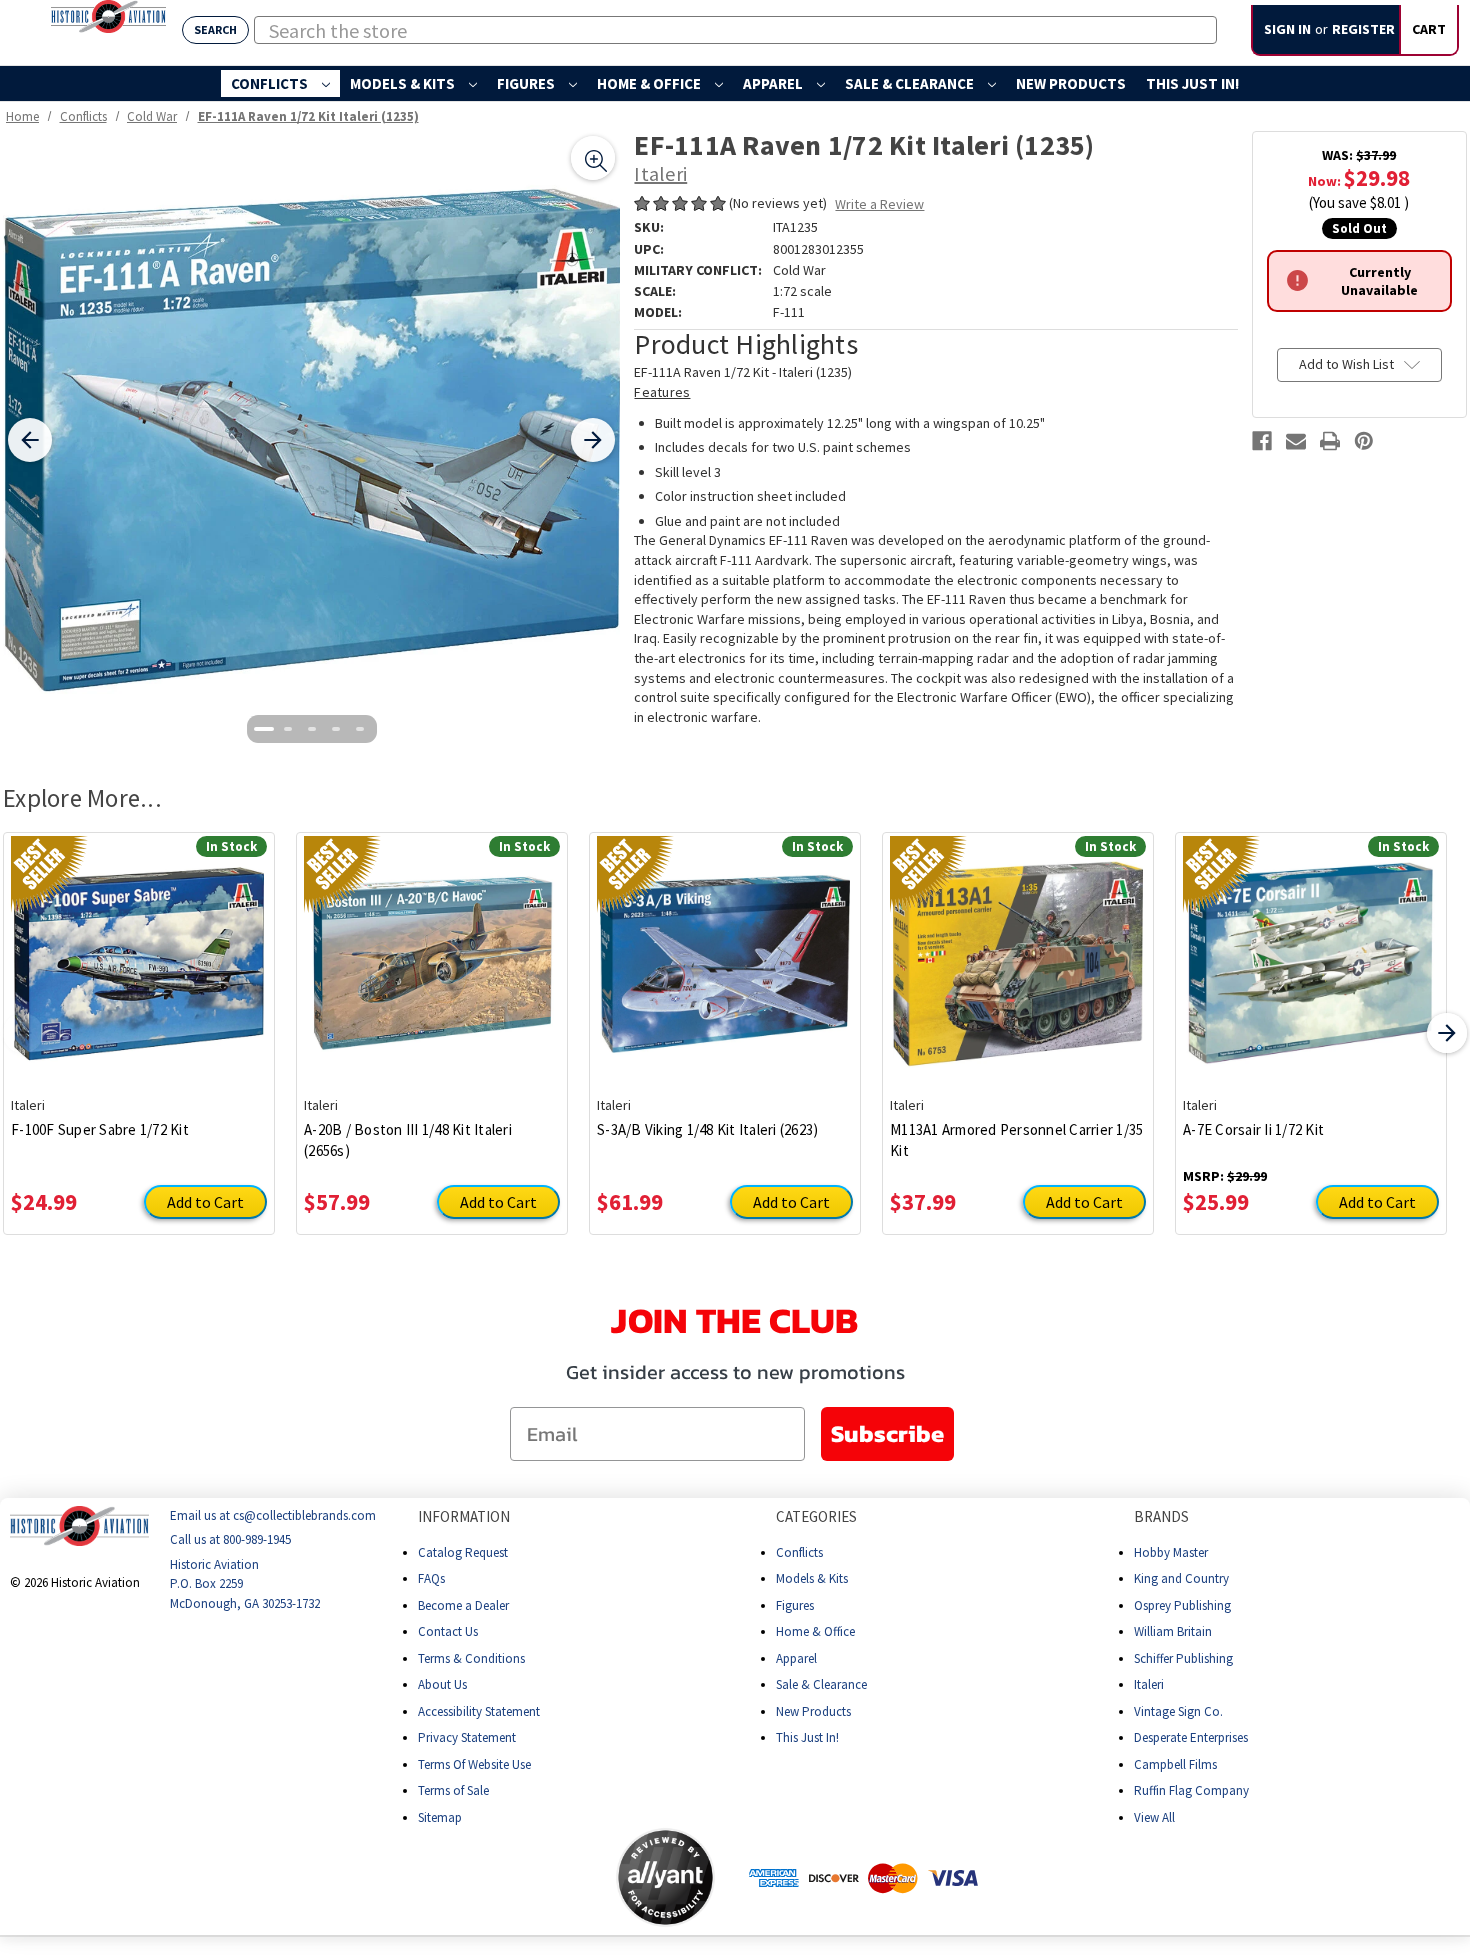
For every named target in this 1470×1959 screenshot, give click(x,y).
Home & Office (650, 83)
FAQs (431, 1578)
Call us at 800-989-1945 (230, 1539)
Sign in (1287, 29)
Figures (527, 83)
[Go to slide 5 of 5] (360, 729)
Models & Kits (404, 83)
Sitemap (440, 1816)
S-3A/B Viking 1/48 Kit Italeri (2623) (707, 1129)
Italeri (1149, 1684)
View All (1154, 1816)
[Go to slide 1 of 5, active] (264, 729)
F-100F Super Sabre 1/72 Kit (100, 1129)
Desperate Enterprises (1191, 1737)
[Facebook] (1262, 441)
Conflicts (271, 83)
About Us (442, 1684)
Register (1363, 29)
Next (1447, 1033)
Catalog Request (463, 1551)
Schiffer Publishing (1183, 1657)
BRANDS (1161, 1516)
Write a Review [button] (879, 204)
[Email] (1296, 441)
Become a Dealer (463, 1604)
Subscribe (887, 1433)
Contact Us (448, 1631)
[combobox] (735, 30)
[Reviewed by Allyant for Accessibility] (665, 1877)
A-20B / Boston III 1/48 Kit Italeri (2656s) (408, 1140)
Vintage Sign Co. (1178, 1710)
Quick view (139, 949)
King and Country (1181, 1578)
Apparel (774, 83)
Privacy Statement (467, 1737)
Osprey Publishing (1182, 1604)
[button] (537, 1877)
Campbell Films (1175, 1763)
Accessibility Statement (479, 1710)
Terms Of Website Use (474, 1763)
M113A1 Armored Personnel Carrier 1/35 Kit (1016, 1140)
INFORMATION (464, 1516)
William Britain (1173, 1631)
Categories (816, 1516)
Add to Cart (205, 1202)
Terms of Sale (453, 1790)
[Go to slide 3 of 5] (312, 729)
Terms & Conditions (471, 1657)
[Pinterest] (1364, 441)
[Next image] (593, 440)
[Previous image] (30, 440)
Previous (23, 1033)
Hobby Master (1171, 1551)
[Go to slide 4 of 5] (336, 729)
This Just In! (1192, 83)
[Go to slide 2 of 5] (288, 729)
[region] (311, 439)
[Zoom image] (593, 158)
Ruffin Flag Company (1191, 1790)
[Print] (1330, 441)
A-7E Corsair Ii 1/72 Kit (1253, 1129)
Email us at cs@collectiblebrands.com (273, 1515)
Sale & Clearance (911, 83)
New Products (1071, 83)
